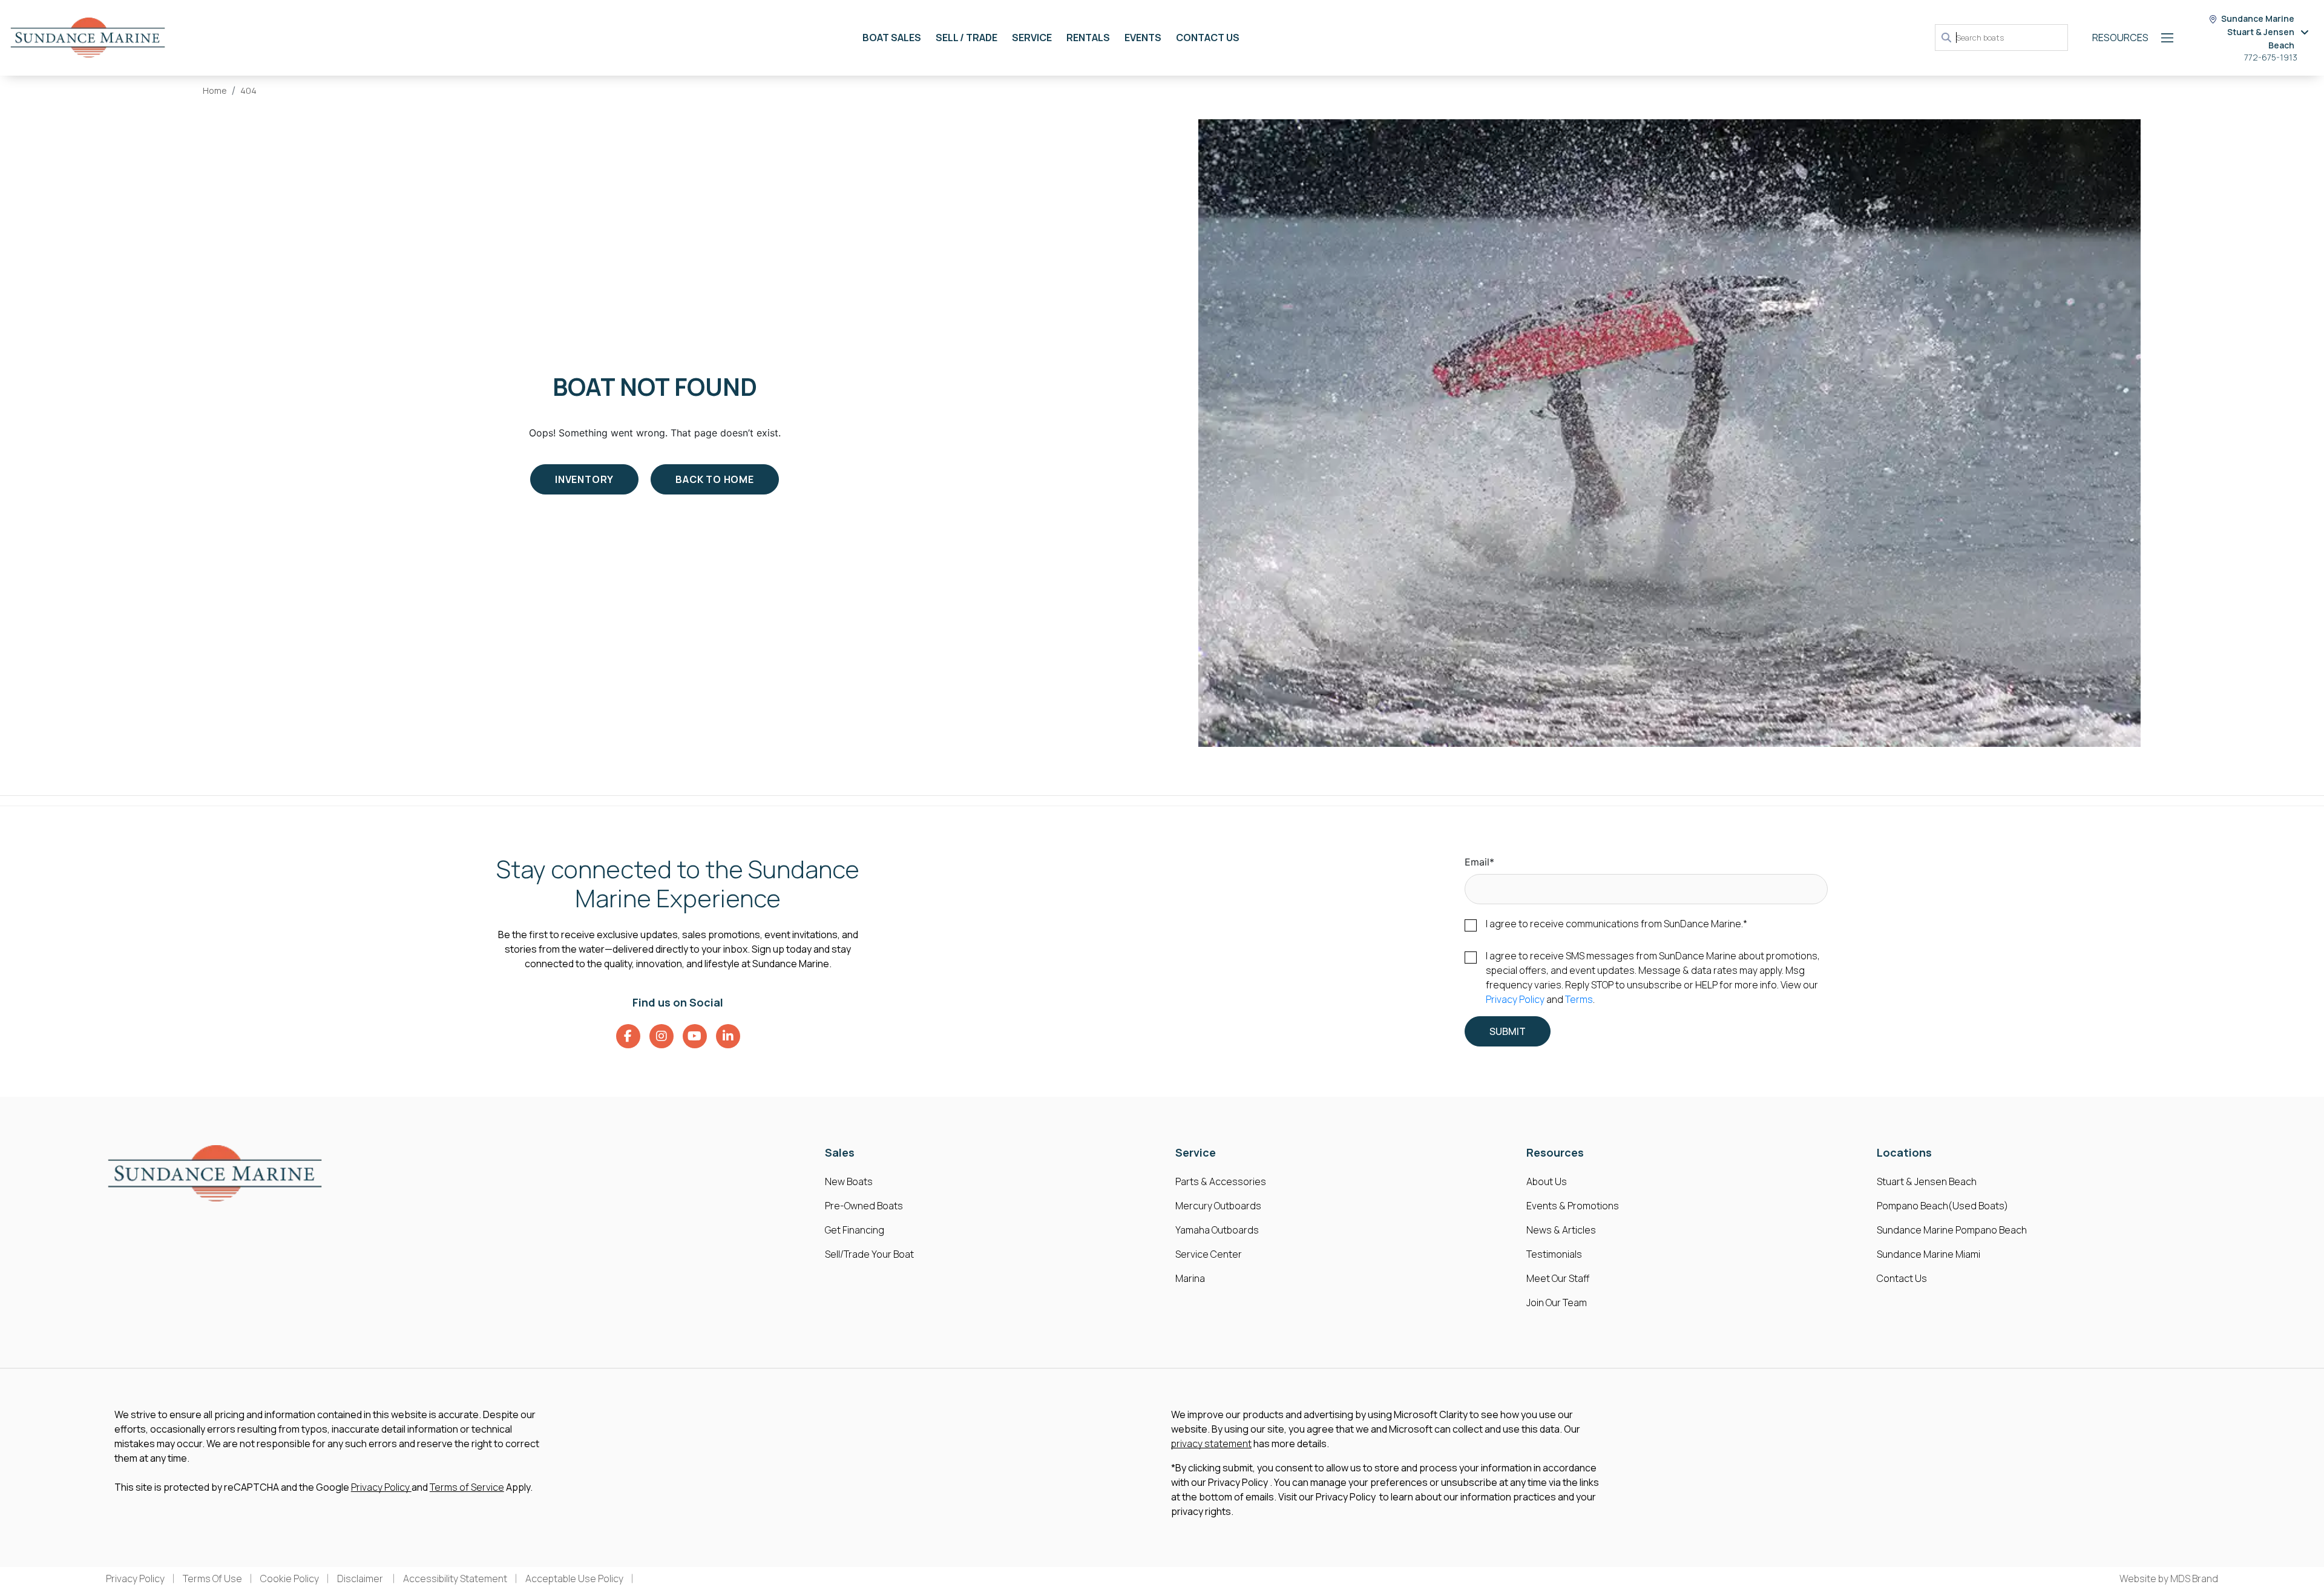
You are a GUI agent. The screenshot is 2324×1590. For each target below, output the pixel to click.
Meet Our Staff (1558, 1278)
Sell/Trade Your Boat (869, 1254)
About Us (1547, 1181)
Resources (2120, 38)
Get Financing (855, 1230)
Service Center (1209, 1254)
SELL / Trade (967, 38)
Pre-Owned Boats (864, 1206)
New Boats (849, 1181)
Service (1032, 38)
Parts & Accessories (1221, 1181)
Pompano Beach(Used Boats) (1942, 1206)
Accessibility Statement (455, 1579)
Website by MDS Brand (2169, 1579)
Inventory (584, 479)
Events (1143, 38)
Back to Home (715, 479)
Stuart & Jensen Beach (1927, 1181)
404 (248, 90)
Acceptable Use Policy (574, 1579)
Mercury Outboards (1218, 1206)
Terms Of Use (212, 1579)
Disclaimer (361, 1579)
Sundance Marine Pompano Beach (1952, 1230)
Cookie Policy (290, 1579)
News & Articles (1561, 1230)
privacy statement (1211, 1444)
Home (215, 90)
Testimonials (1554, 1254)
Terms (1579, 999)
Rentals (1088, 38)
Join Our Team (1557, 1303)
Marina (1190, 1278)
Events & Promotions (1573, 1206)
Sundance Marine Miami (1928, 1254)
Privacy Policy (1515, 999)
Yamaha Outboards (1217, 1230)
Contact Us (1208, 38)
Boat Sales (892, 38)
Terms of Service (467, 1487)
